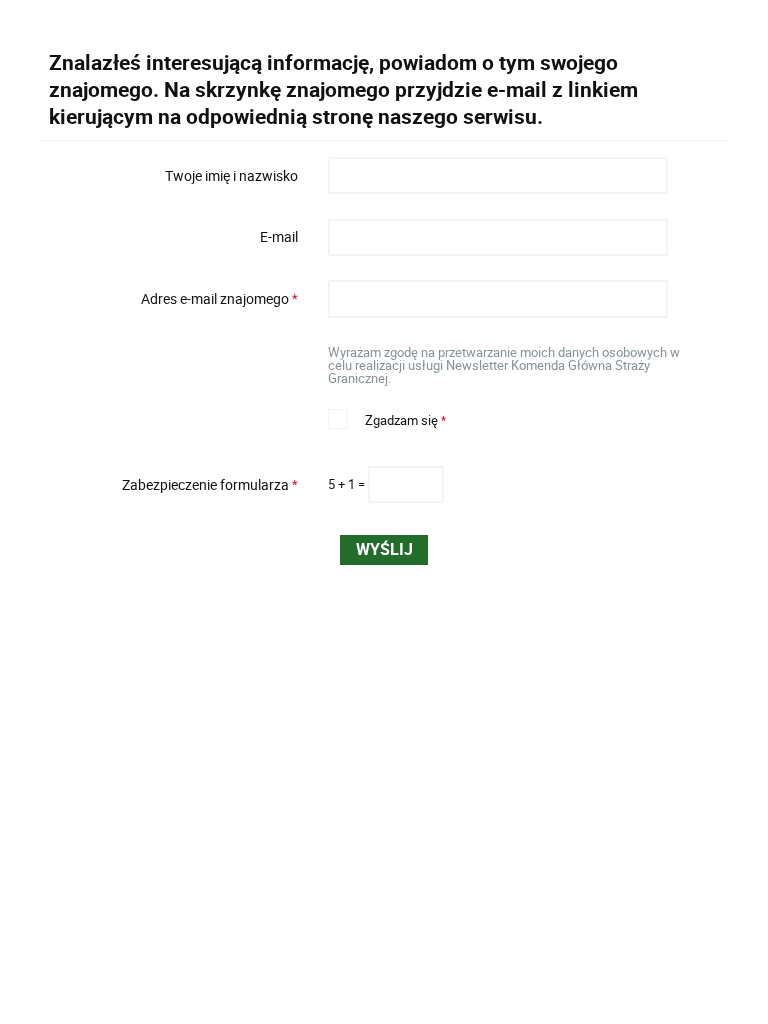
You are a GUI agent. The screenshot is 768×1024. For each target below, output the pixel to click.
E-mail (279, 237)
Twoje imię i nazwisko (231, 175)
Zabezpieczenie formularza (175, 484)
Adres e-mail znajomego (175, 299)
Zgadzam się (387, 418)
